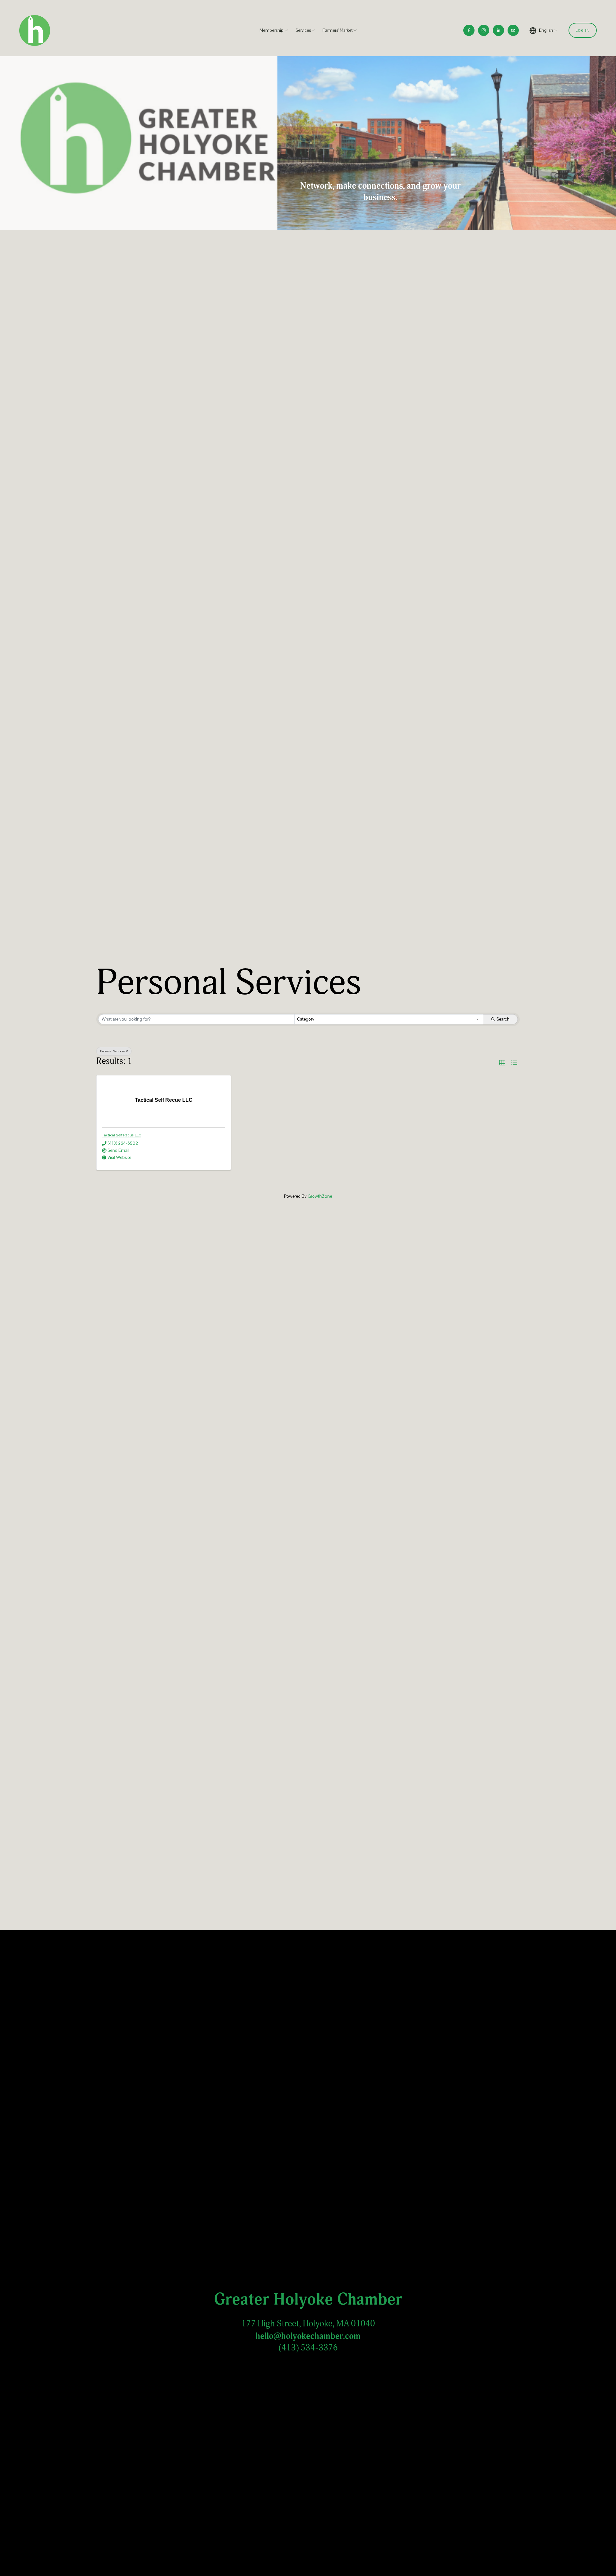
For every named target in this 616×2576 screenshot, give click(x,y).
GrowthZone (320, 1196)
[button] (502, 1063)
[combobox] (389, 1019)
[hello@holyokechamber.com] (513, 30)
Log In (583, 30)
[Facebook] (469, 30)
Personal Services (112, 1051)
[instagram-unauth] (484, 30)
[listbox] (544, 30)
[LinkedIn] (498, 30)
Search (503, 1019)
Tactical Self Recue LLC (122, 1135)
